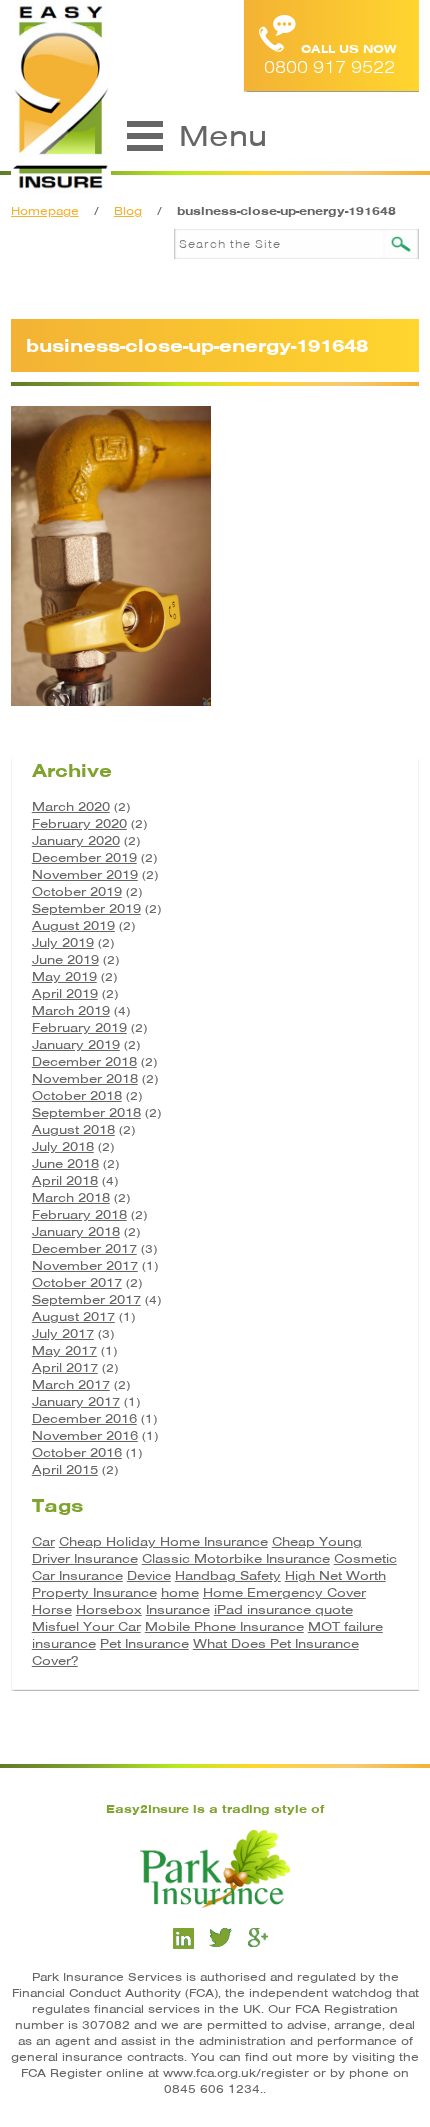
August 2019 (73, 925)
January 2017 (76, 1401)
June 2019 (65, 959)
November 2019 (85, 874)
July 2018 (63, 1146)
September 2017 (86, 1299)
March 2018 (71, 1197)
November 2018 (85, 1078)
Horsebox (109, 1609)
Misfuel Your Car (86, 1626)
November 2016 (85, 1435)
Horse (52, 1609)
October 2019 (77, 891)
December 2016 (84, 1418)
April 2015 (65, 1469)
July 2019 (63, 942)
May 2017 (64, 1350)
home (180, 1592)
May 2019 (64, 976)
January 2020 (76, 840)
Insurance (178, 1609)
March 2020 (71, 806)
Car (43, 1541)
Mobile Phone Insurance (224, 1626)
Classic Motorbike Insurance (236, 1558)
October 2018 (77, 1095)
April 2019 (65, 993)
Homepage (45, 211)
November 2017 (85, 1265)
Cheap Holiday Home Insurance (163, 1541)
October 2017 (77, 1282)
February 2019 (79, 1027)
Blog (128, 211)
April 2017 (65, 1367)
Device (149, 1575)
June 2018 (65, 1163)
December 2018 (84, 1061)
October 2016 (77, 1452)
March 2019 (71, 1010)
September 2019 (86, 908)
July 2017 (63, 1333)
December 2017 (84, 1248)
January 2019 (76, 1044)
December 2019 (84, 857)
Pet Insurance (144, 1643)
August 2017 (73, 1316)
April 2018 (65, 1180)
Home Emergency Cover (284, 1592)
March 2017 (71, 1384)
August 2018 (73, 1129)
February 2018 (79, 1214)
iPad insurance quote (283, 1609)
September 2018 (86, 1112)
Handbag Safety (228, 1575)
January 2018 (76, 1231)
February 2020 (79, 823)
